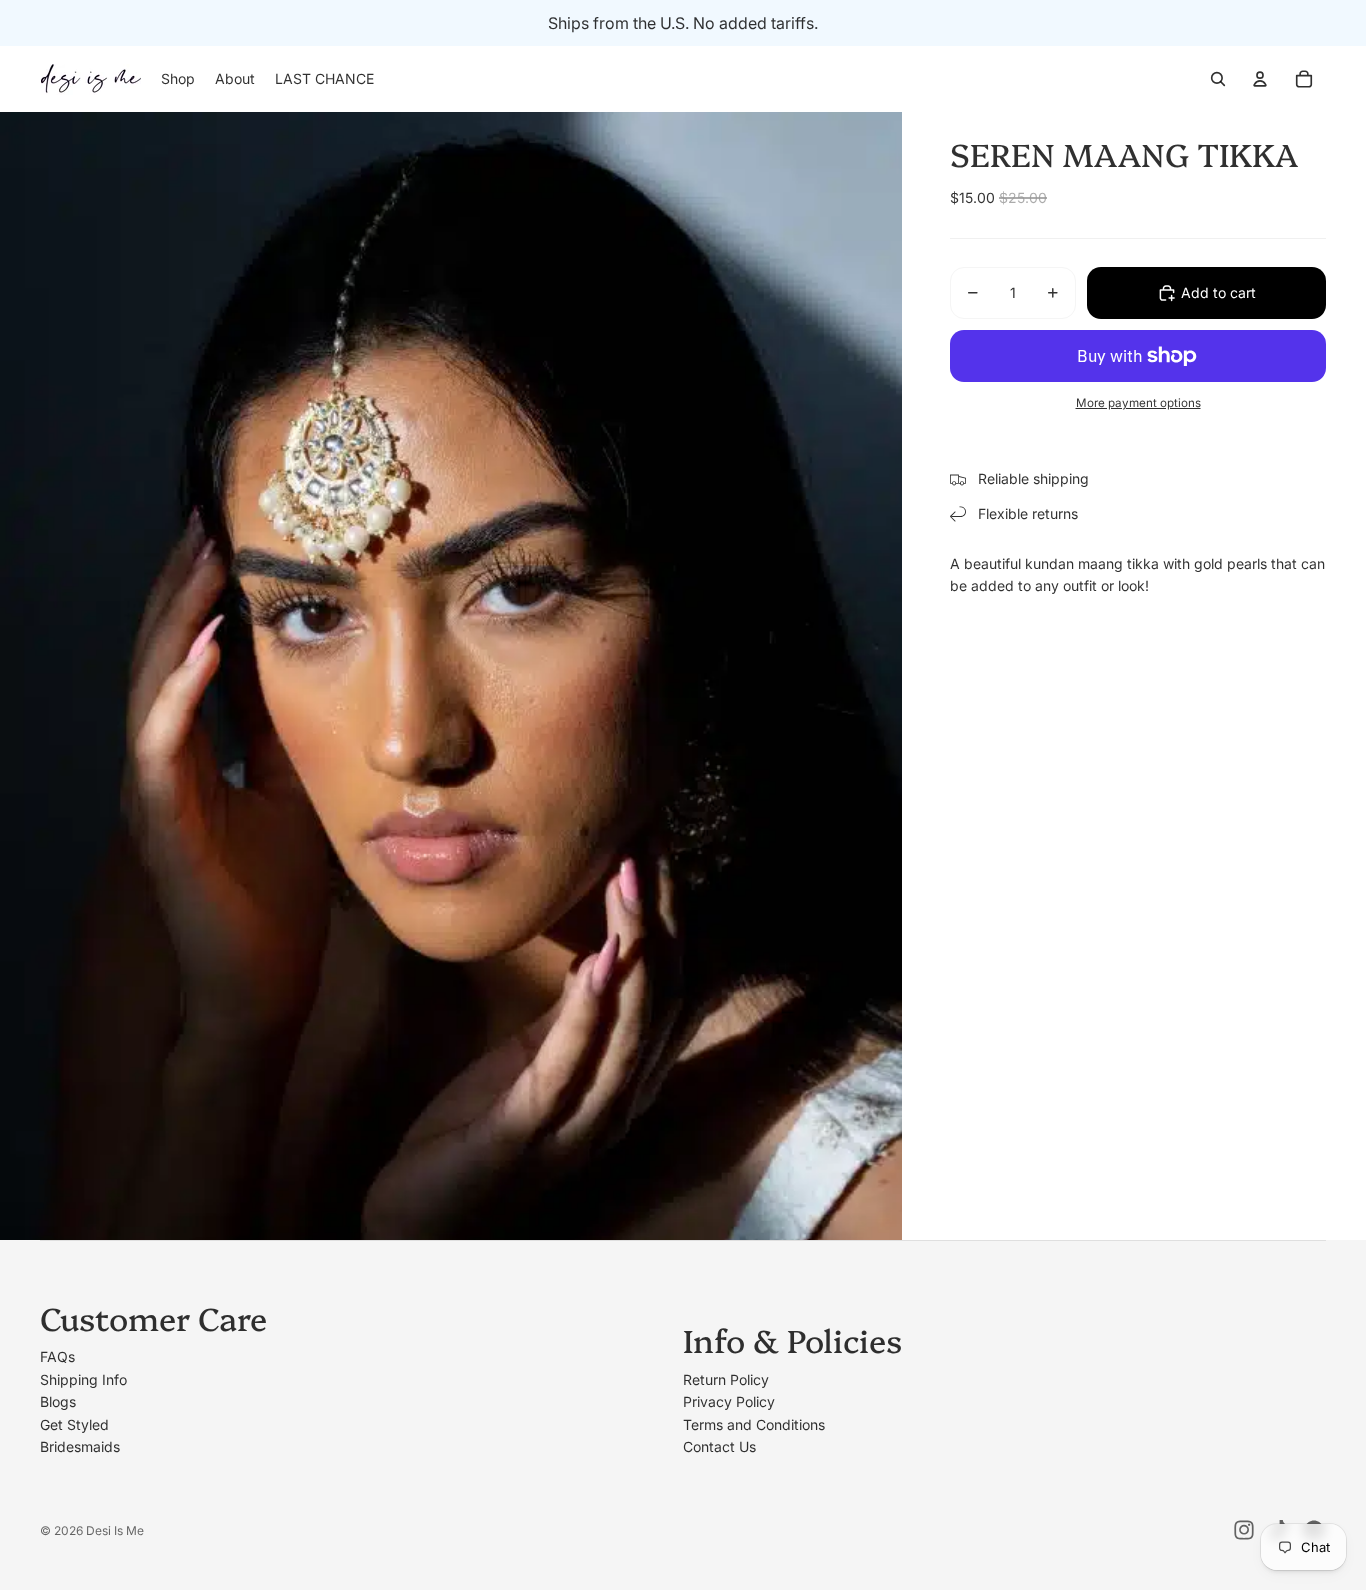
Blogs (58, 1401)
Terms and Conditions (754, 1424)
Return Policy (726, 1379)
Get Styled (74, 1424)
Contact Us (719, 1446)
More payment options (1138, 403)
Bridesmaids (80, 1446)
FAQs (57, 1356)
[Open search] (1218, 79)
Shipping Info (83, 1379)
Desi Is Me (115, 1530)
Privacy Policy (729, 1401)
